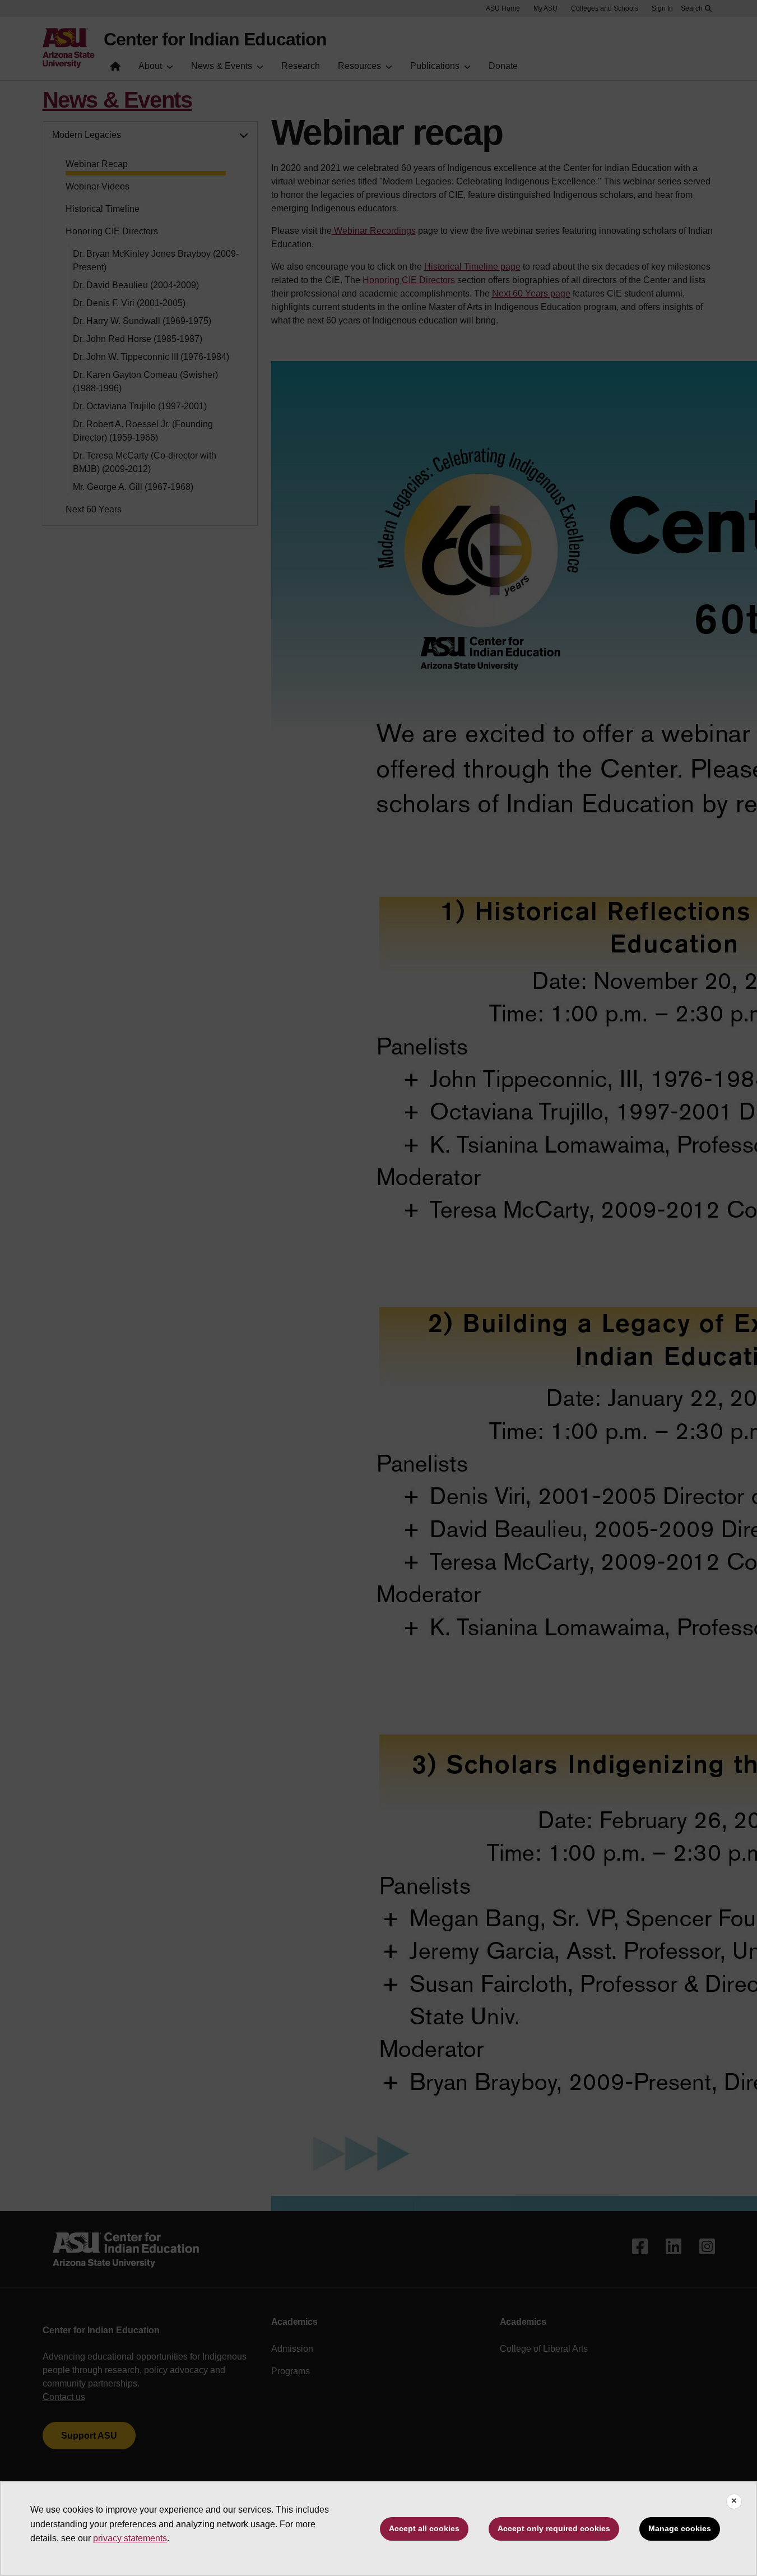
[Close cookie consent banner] (734, 2501)
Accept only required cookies (554, 2528)
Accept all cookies (424, 2528)
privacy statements (130, 2538)
